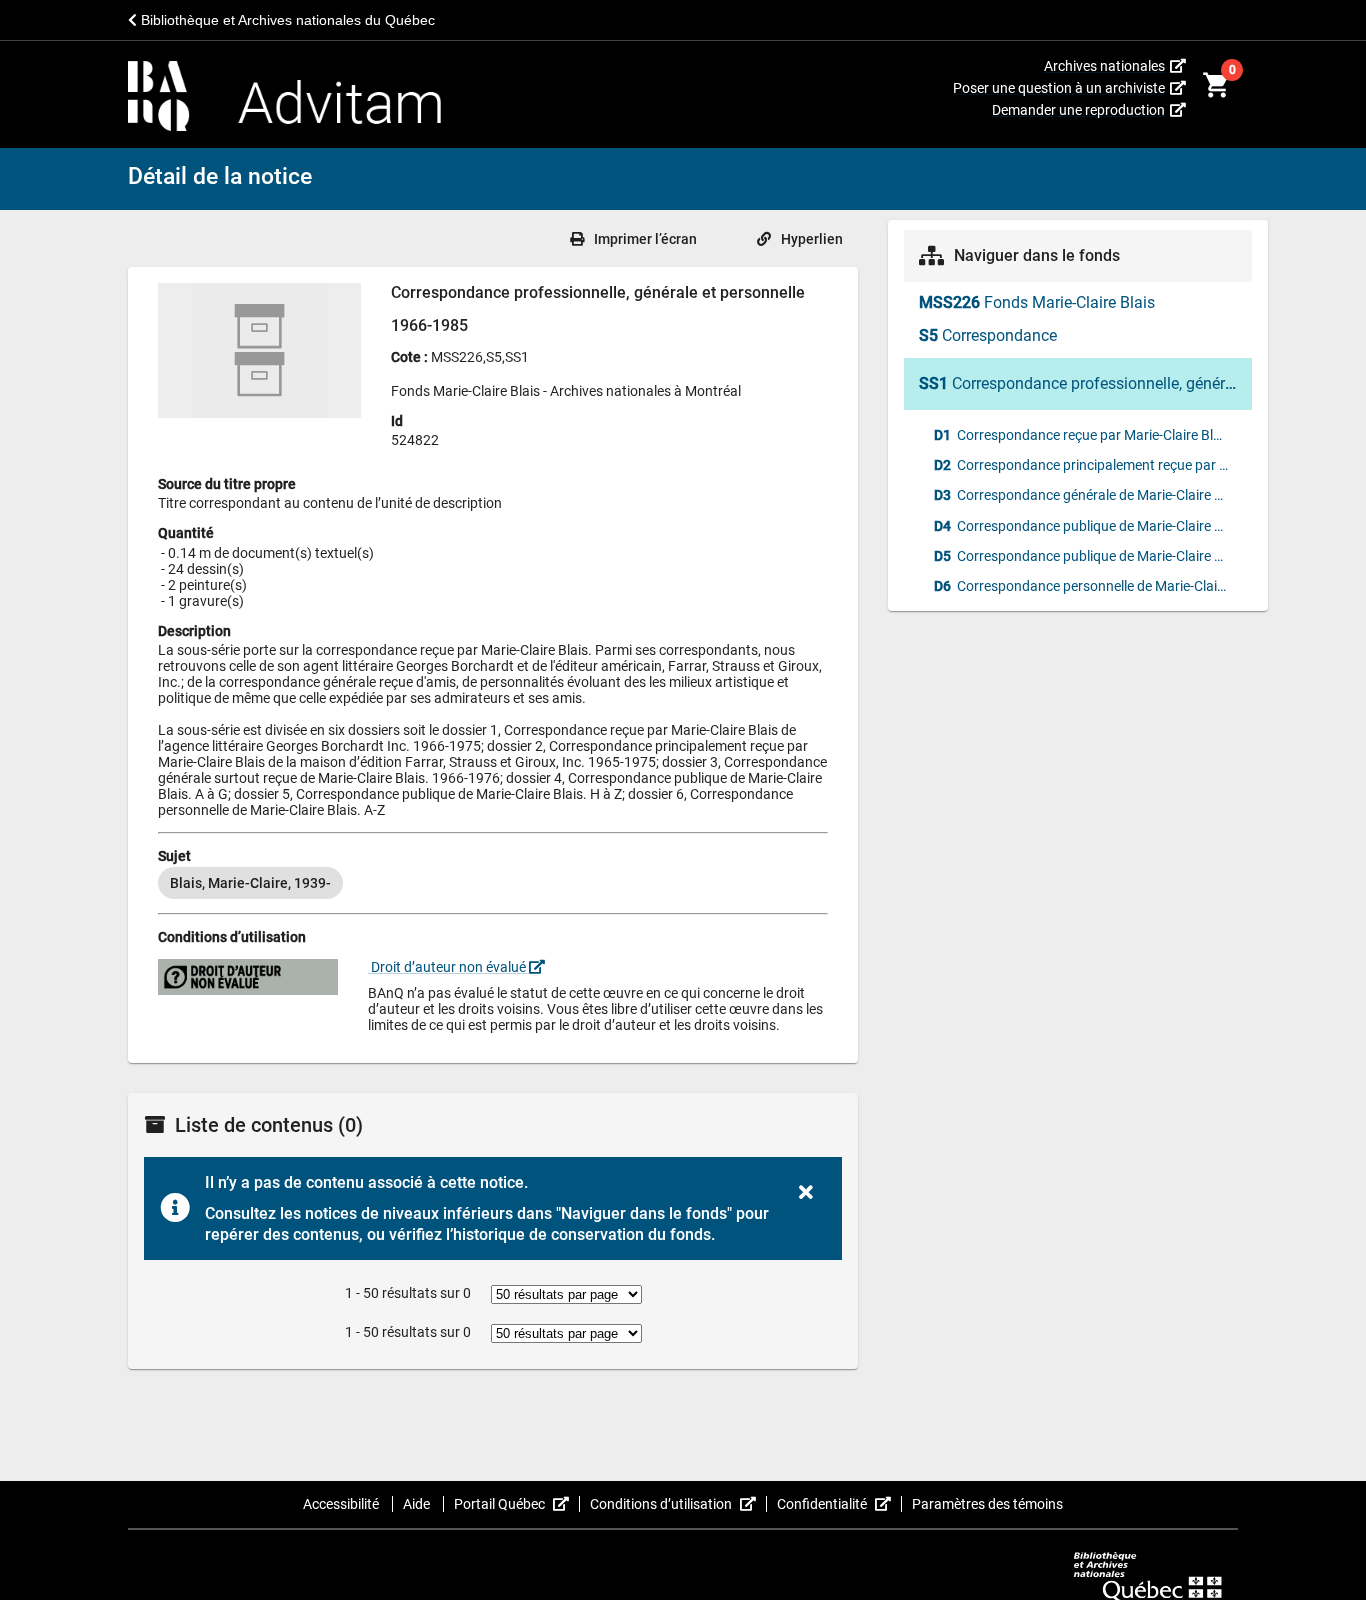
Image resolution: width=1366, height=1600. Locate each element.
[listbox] (493, 883)
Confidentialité (839, 1504)
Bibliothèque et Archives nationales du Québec (286, 20)
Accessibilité (342, 1504)
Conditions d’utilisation (678, 1504)
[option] (250, 883)
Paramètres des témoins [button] (987, 1504)
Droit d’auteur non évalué (448, 967)
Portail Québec (517, 1504)
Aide (418, 1504)
